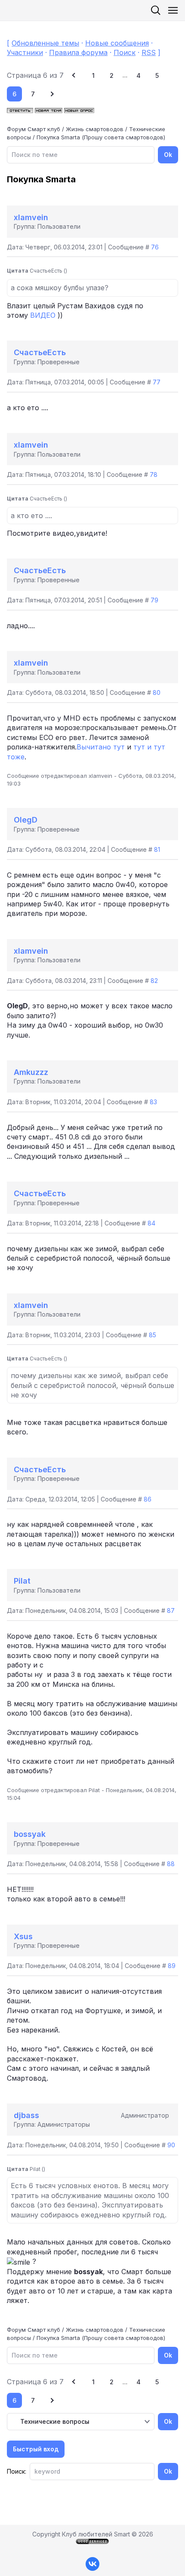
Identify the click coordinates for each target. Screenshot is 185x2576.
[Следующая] (51, 94)
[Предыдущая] (75, 75)
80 (157, 692)
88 (171, 1864)
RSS (149, 52)
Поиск (125, 52)
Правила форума (78, 52)
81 (157, 849)
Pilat (22, 1581)
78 (154, 474)
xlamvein (31, 217)
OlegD (26, 820)
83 (153, 1102)
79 (154, 600)
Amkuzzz (31, 1072)
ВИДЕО (43, 315)
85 (153, 1335)
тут (139, 747)
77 (157, 382)
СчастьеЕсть (40, 352)
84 (151, 1223)
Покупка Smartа (58, 137)
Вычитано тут (101, 747)
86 (148, 1499)
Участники (25, 52)
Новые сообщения (117, 43)
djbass (26, 2115)
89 (172, 1966)
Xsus (23, 1936)
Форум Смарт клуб (34, 129)
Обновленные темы (45, 43)
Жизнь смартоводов (95, 129)
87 (171, 1610)
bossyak (30, 1834)
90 (171, 2145)
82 (154, 981)
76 (155, 247)
